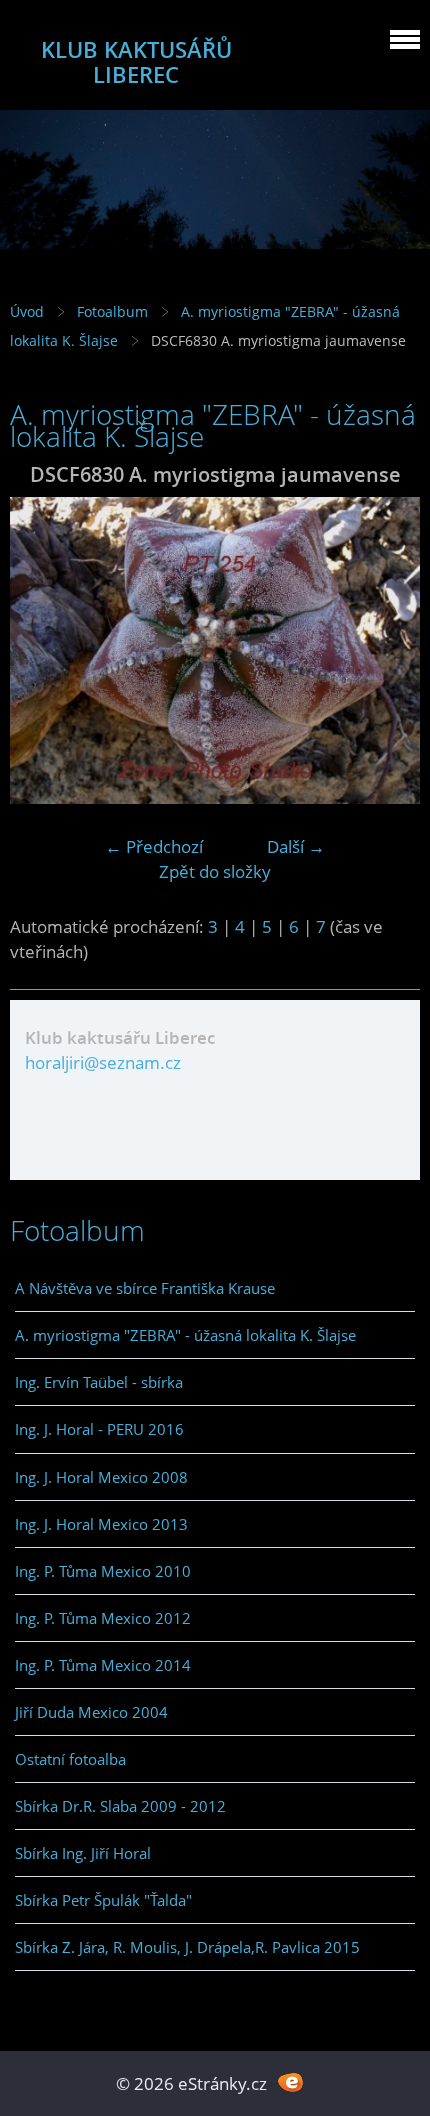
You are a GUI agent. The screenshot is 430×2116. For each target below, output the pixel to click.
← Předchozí (154, 846)
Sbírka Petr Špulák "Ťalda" (103, 1900)
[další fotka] (387, 651)
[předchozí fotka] (42, 651)
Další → (296, 846)
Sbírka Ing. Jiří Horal (83, 1853)
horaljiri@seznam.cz (103, 1062)
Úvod (27, 311)
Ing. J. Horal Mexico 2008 (101, 1477)
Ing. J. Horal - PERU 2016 (99, 1429)
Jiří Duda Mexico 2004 (91, 1712)
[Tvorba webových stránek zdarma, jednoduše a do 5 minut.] (290, 2081)
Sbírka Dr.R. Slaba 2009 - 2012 (120, 1806)
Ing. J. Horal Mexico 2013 (101, 1524)
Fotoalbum (112, 311)
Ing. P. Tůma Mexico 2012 (103, 1618)
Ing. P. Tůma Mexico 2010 (103, 1571)
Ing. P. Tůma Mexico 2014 (103, 1665)
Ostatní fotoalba (70, 1759)
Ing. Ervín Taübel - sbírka (99, 1382)
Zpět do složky (215, 871)
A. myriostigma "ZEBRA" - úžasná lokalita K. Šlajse (185, 1335)
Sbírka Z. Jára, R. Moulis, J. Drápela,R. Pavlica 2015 (187, 1947)
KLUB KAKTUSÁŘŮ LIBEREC (136, 62)
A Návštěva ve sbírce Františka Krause (145, 1288)
